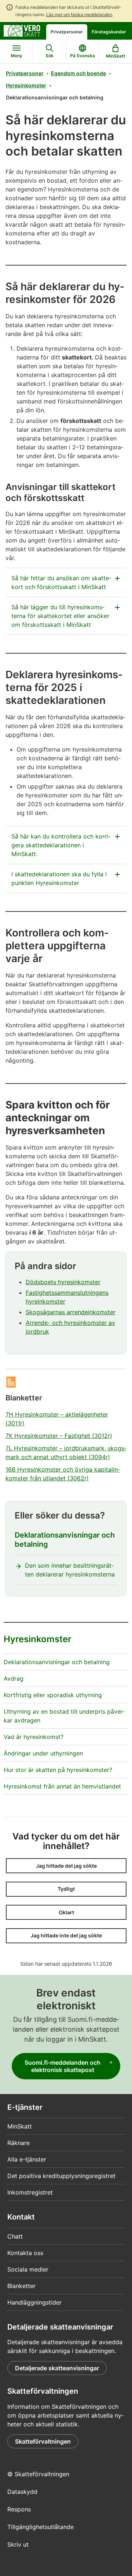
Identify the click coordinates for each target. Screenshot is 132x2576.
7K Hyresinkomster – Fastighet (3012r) (59, 1436)
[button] (66, 1866)
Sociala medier (28, 2269)
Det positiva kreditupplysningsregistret (61, 2176)
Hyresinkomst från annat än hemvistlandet (62, 1786)
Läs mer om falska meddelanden (79, 14)
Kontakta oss (25, 2253)
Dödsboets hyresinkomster (63, 1282)
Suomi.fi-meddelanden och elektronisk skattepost (63, 2066)
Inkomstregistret (30, 2192)
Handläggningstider (34, 2302)
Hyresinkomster (26, 85)
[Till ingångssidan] (22, 30)
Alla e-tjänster (27, 2159)
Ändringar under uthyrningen (43, 1753)
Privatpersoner (67, 32)
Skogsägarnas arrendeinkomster (71, 1312)
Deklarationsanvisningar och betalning (65, 1540)
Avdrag (14, 1678)
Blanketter (21, 2286)
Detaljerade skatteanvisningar (57, 2368)
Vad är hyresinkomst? (34, 1737)
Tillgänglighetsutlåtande (41, 2527)
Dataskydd (22, 2492)
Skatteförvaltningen (43, 2441)
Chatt (15, 2236)
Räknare (19, 2143)
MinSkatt (20, 2126)
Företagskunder (109, 32)
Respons (19, 2509)
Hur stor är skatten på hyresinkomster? (58, 1770)
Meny (16, 56)
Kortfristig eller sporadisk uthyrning (53, 1695)
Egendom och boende (78, 73)
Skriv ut (18, 2544)
